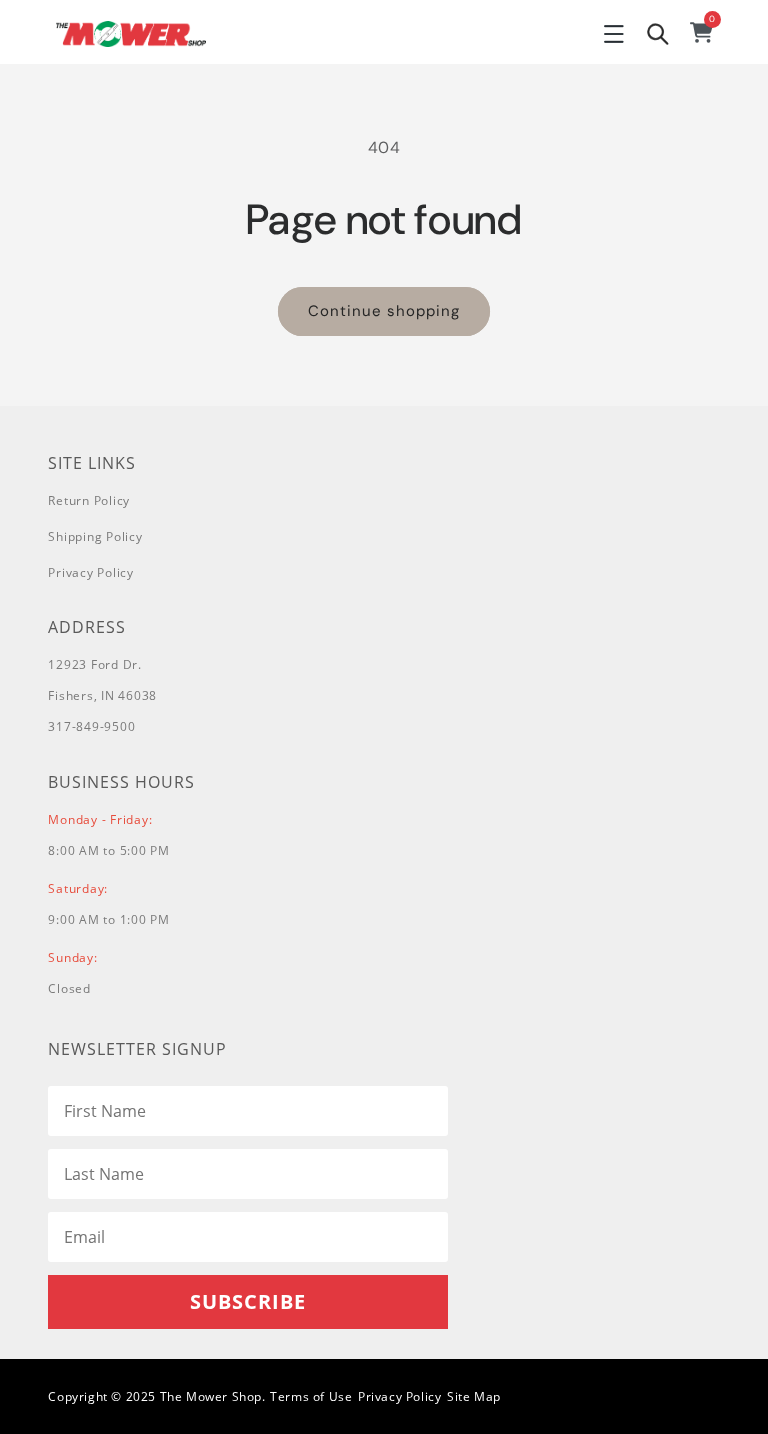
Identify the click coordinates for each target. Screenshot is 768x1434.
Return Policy (89, 500)
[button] (614, 34)
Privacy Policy (91, 572)
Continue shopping (384, 311)
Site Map (474, 1396)
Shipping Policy (95, 536)
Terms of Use (311, 1396)
